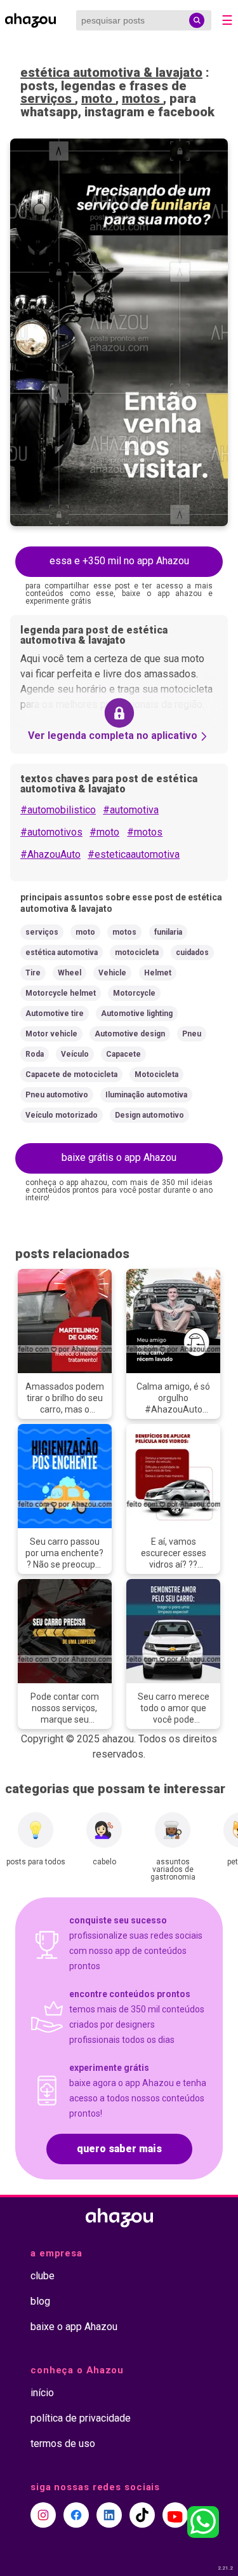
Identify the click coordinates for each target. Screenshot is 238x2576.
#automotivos (51, 832)
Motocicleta (156, 1074)
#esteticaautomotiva (134, 854)
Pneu (192, 1034)
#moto (104, 832)
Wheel (69, 973)
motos (142, 98)
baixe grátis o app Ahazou (119, 1157)
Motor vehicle (51, 1034)
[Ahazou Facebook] (76, 2515)
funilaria (168, 932)
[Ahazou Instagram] (43, 2515)
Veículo (75, 1054)
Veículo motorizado (62, 1115)
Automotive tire (55, 1013)
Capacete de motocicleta (71, 1074)
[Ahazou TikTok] (142, 2515)
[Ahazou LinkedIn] (109, 2515)
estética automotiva (62, 952)
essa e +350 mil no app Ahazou (119, 561)
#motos (145, 832)
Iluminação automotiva (146, 1095)
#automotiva (131, 810)
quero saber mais (119, 2149)
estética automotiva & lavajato (111, 72)
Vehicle (112, 973)
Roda (35, 1054)
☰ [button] (227, 20)
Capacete (123, 1054)
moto (98, 98)
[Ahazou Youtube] (175, 2515)
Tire (33, 973)
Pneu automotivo (57, 1095)
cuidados (192, 952)
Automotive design (130, 1034)
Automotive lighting (137, 1013)
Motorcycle (134, 993)
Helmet (158, 973)
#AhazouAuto (50, 854)
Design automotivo (149, 1115)
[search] (197, 20)
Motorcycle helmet (61, 993)
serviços (48, 98)
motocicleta (137, 952)
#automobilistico (58, 810)
